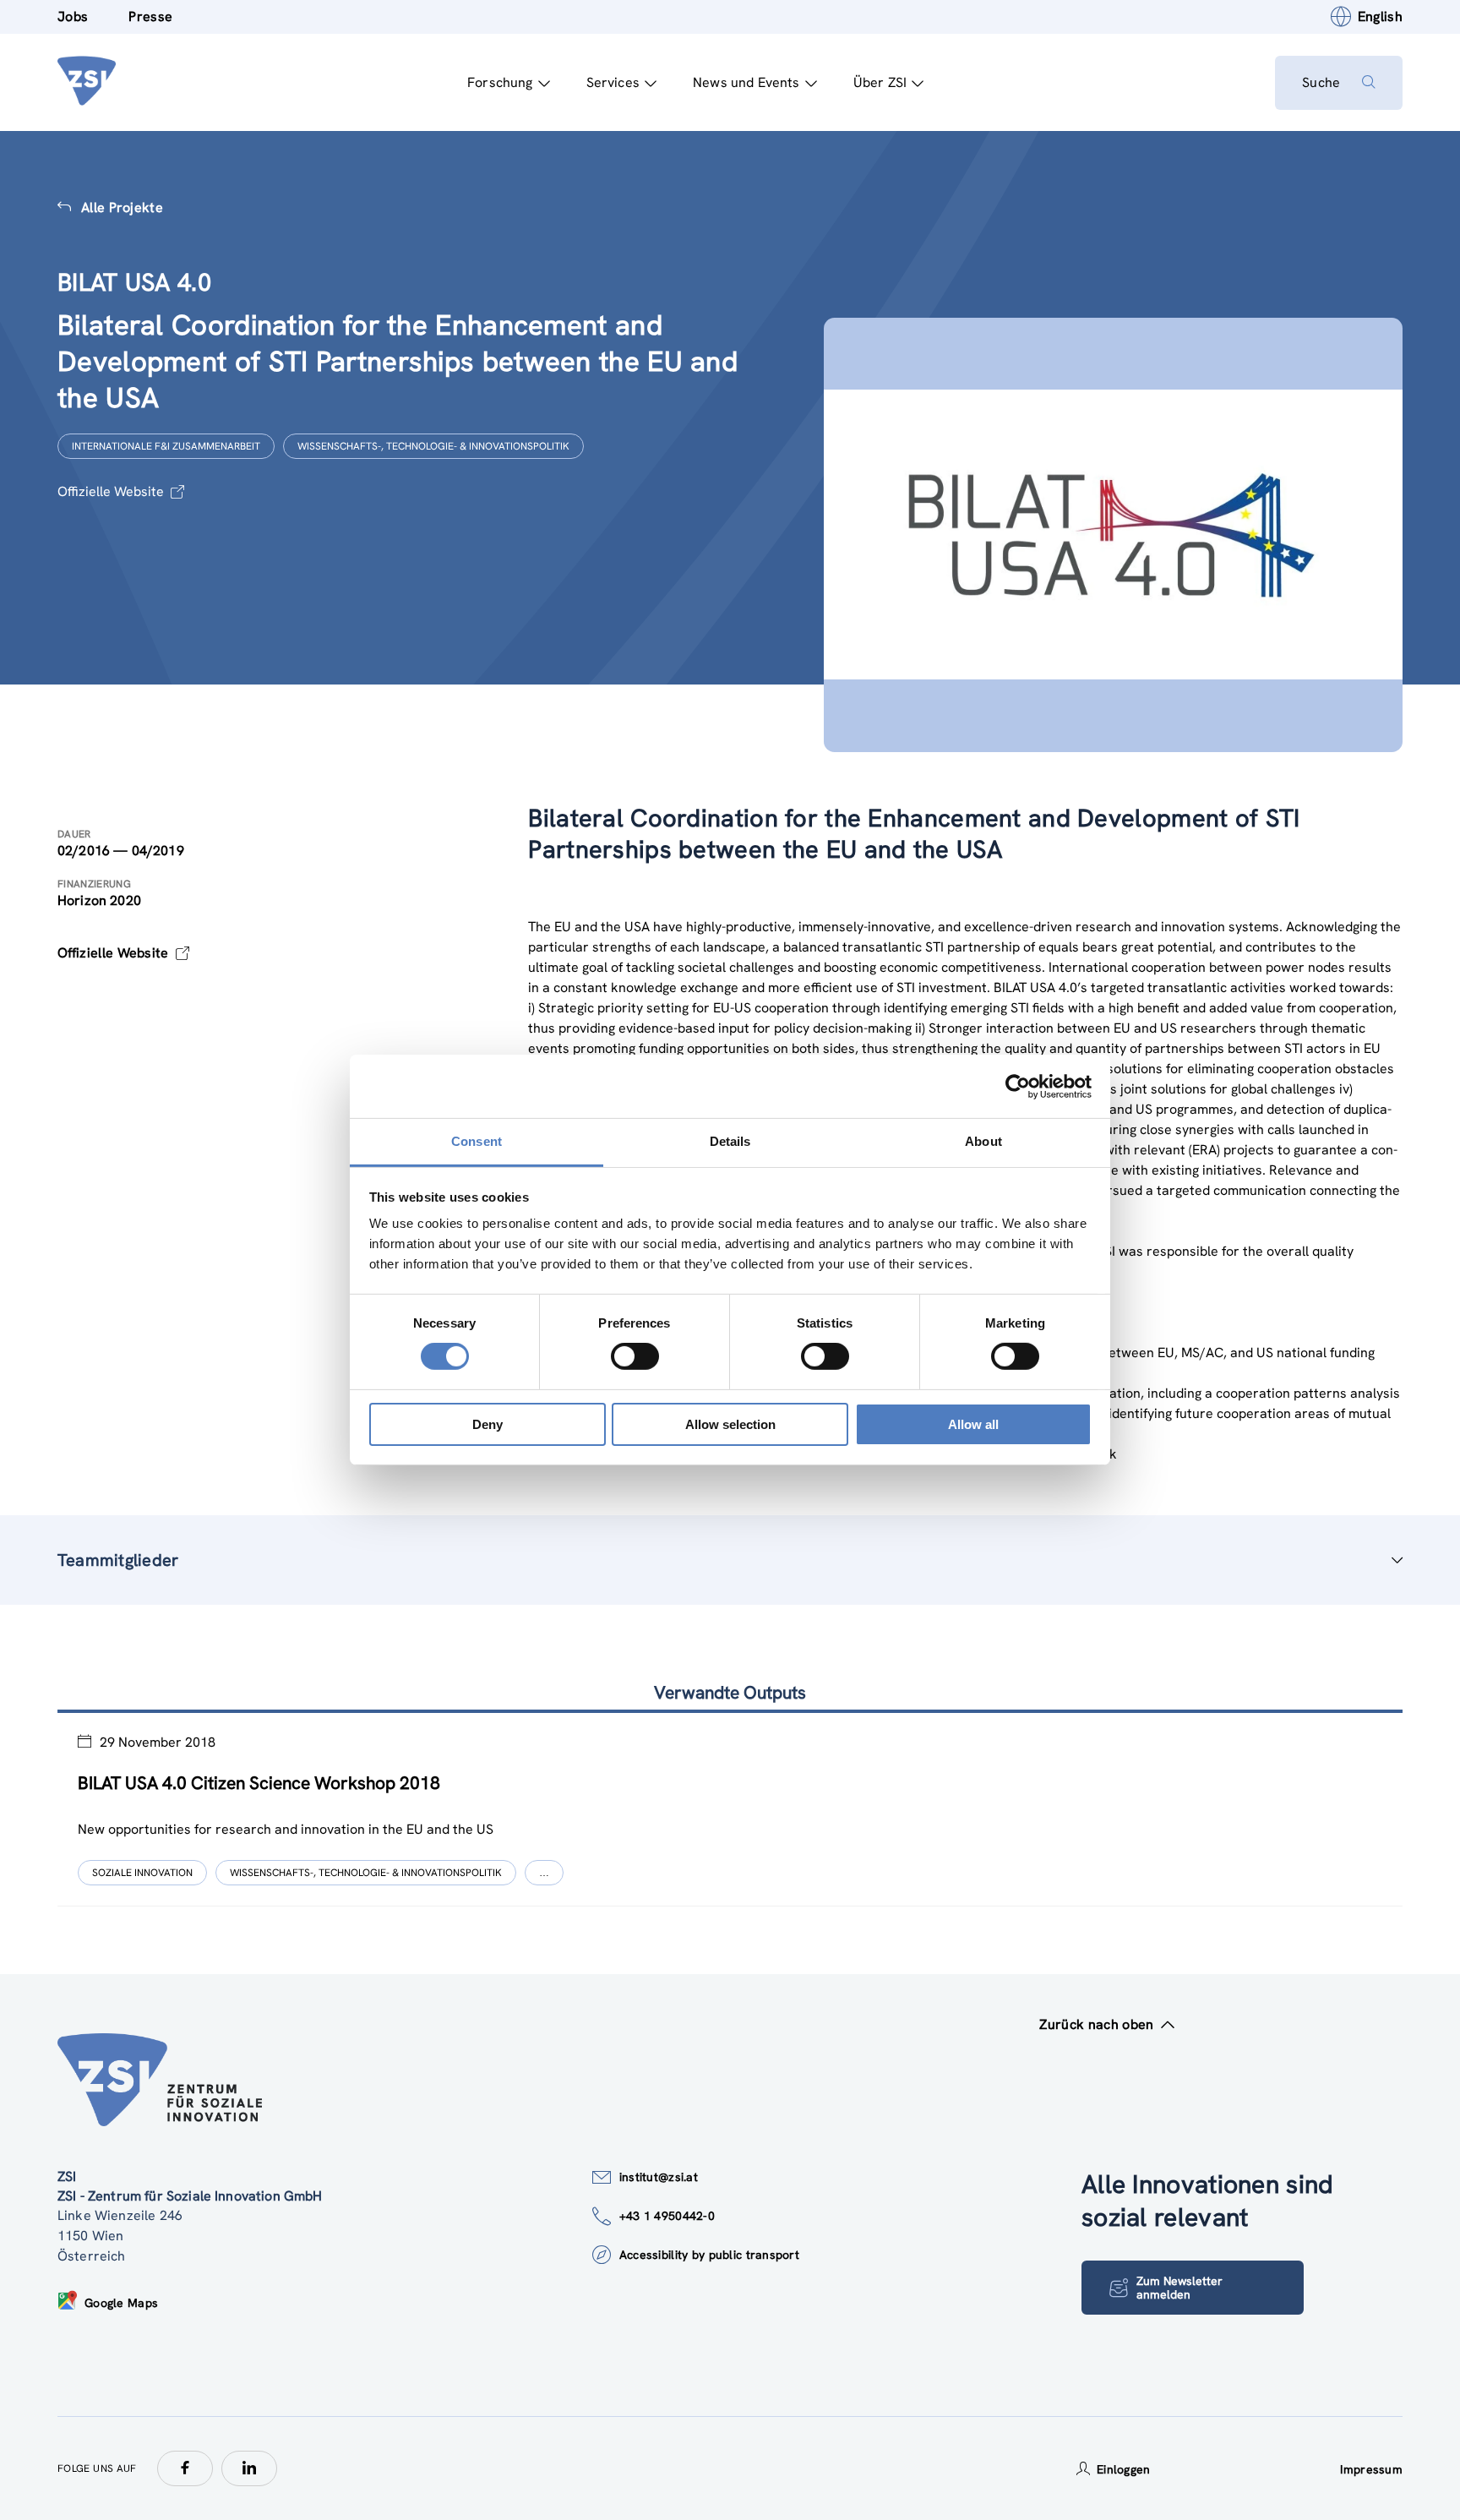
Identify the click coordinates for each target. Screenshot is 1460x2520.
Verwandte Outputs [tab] (730, 1692)
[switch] (635, 1356)
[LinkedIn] (249, 2468)
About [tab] (983, 1141)
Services (613, 82)
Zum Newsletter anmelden (1179, 2288)
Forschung (500, 82)
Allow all (973, 1424)
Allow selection (730, 1424)
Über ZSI (880, 82)
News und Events (746, 82)
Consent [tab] (477, 1141)
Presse (150, 16)
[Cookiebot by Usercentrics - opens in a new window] (1018, 1086)
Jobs (73, 16)
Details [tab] (730, 1141)
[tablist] (730, 1810)
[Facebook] (185, 2468)
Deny (488, 1424)
